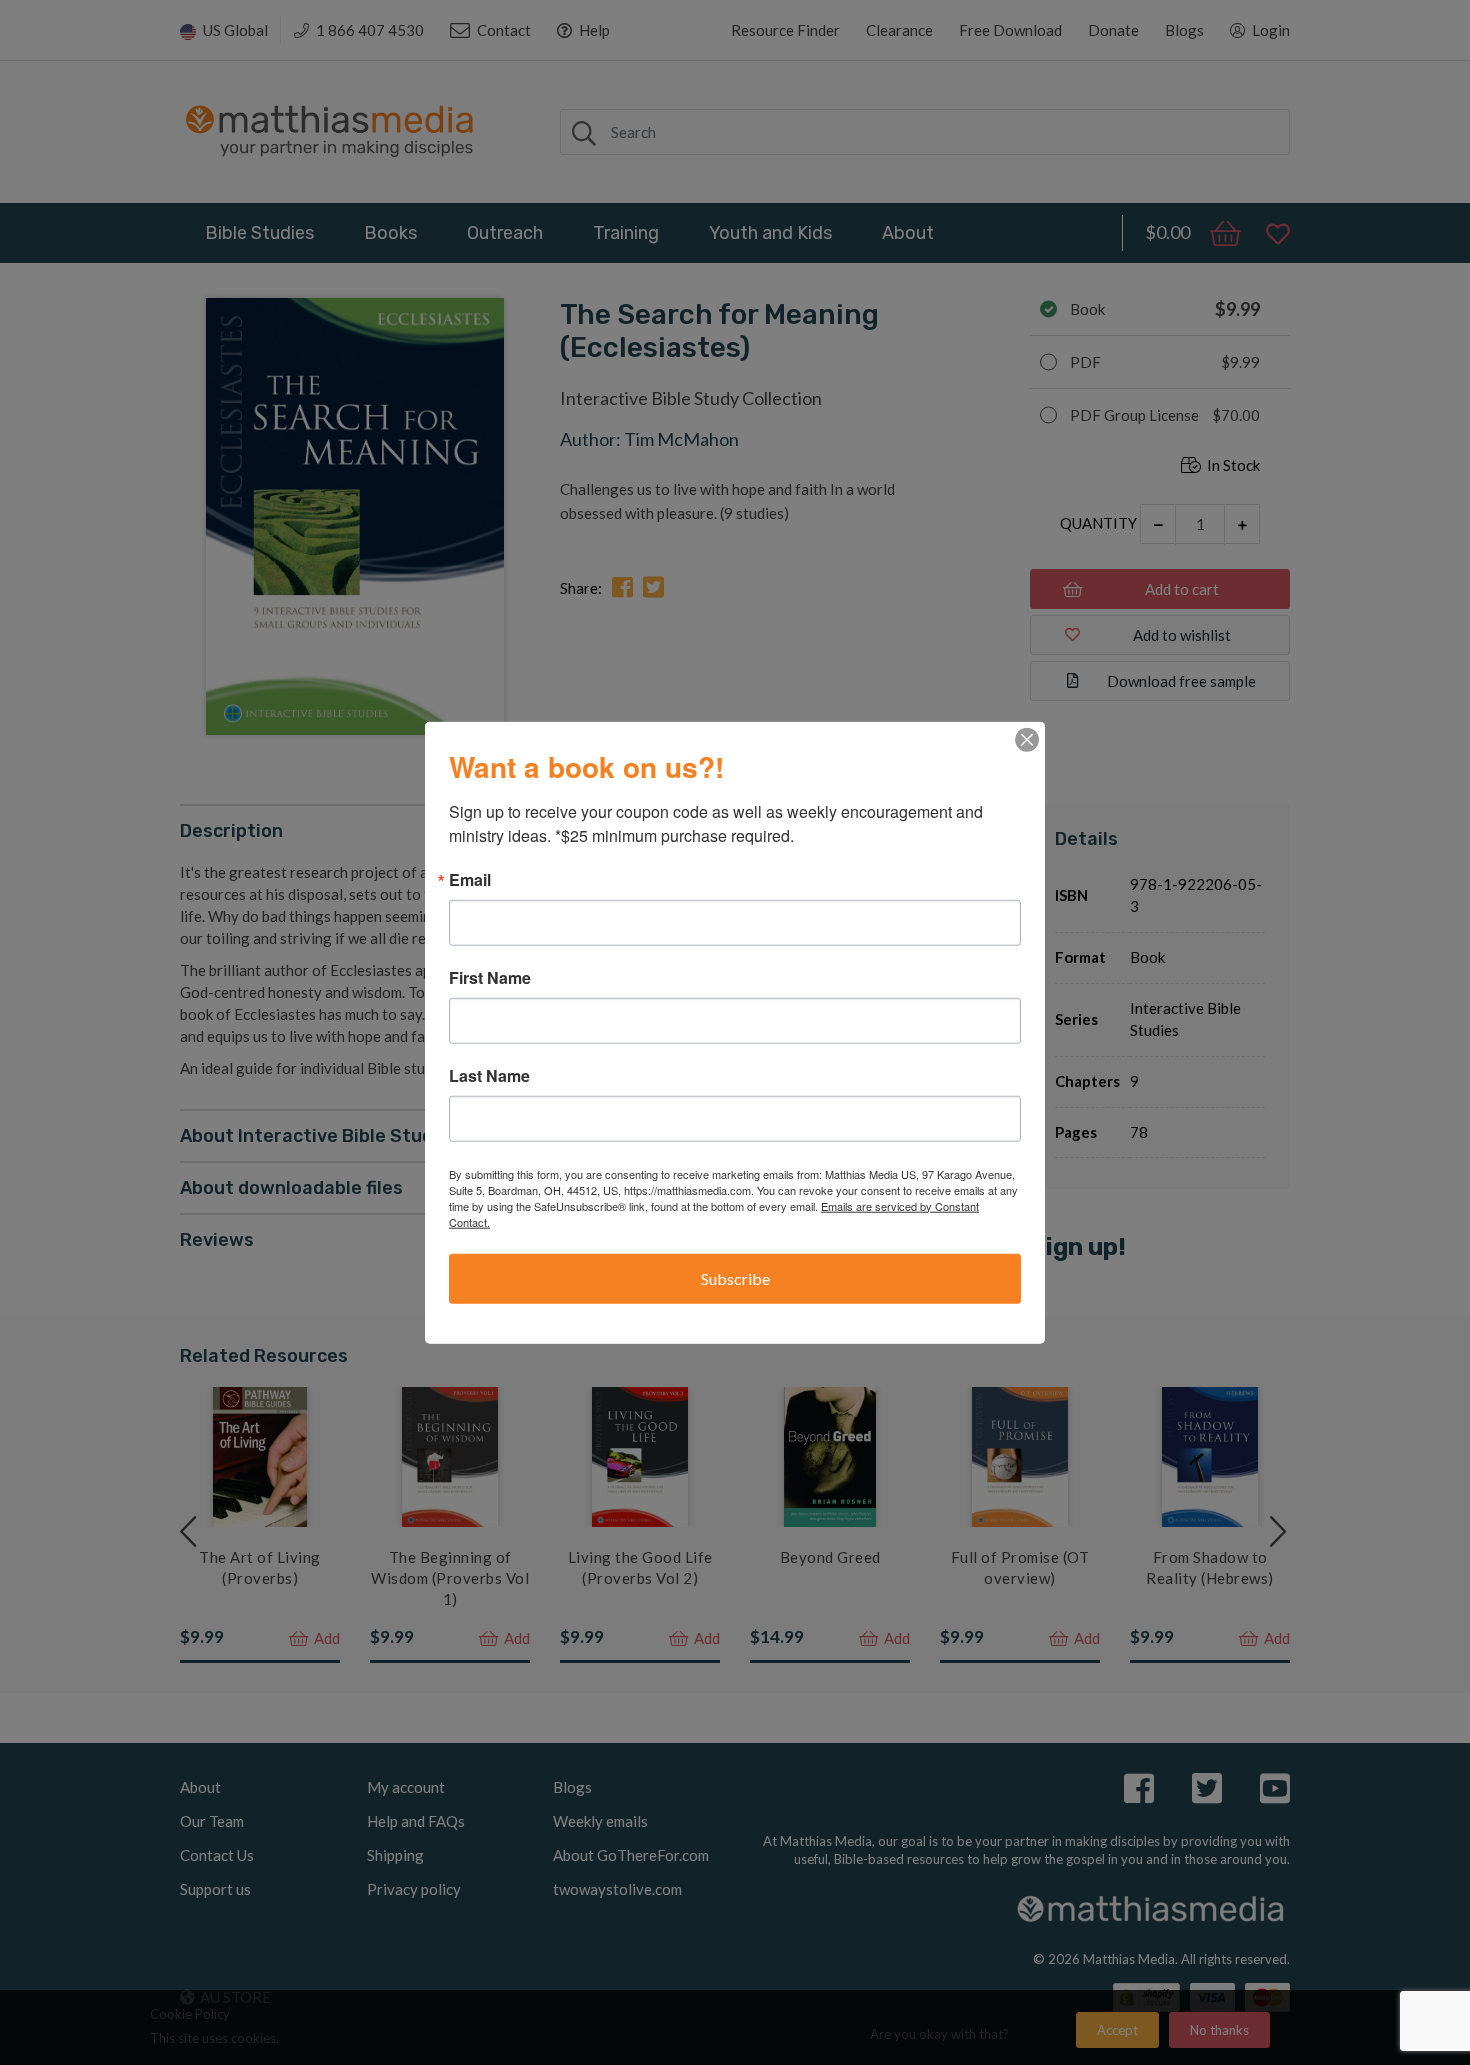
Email (470, 879)
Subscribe (735, 1277)
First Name (490, 977)
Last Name (489, 1075)
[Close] (1027, 739)
